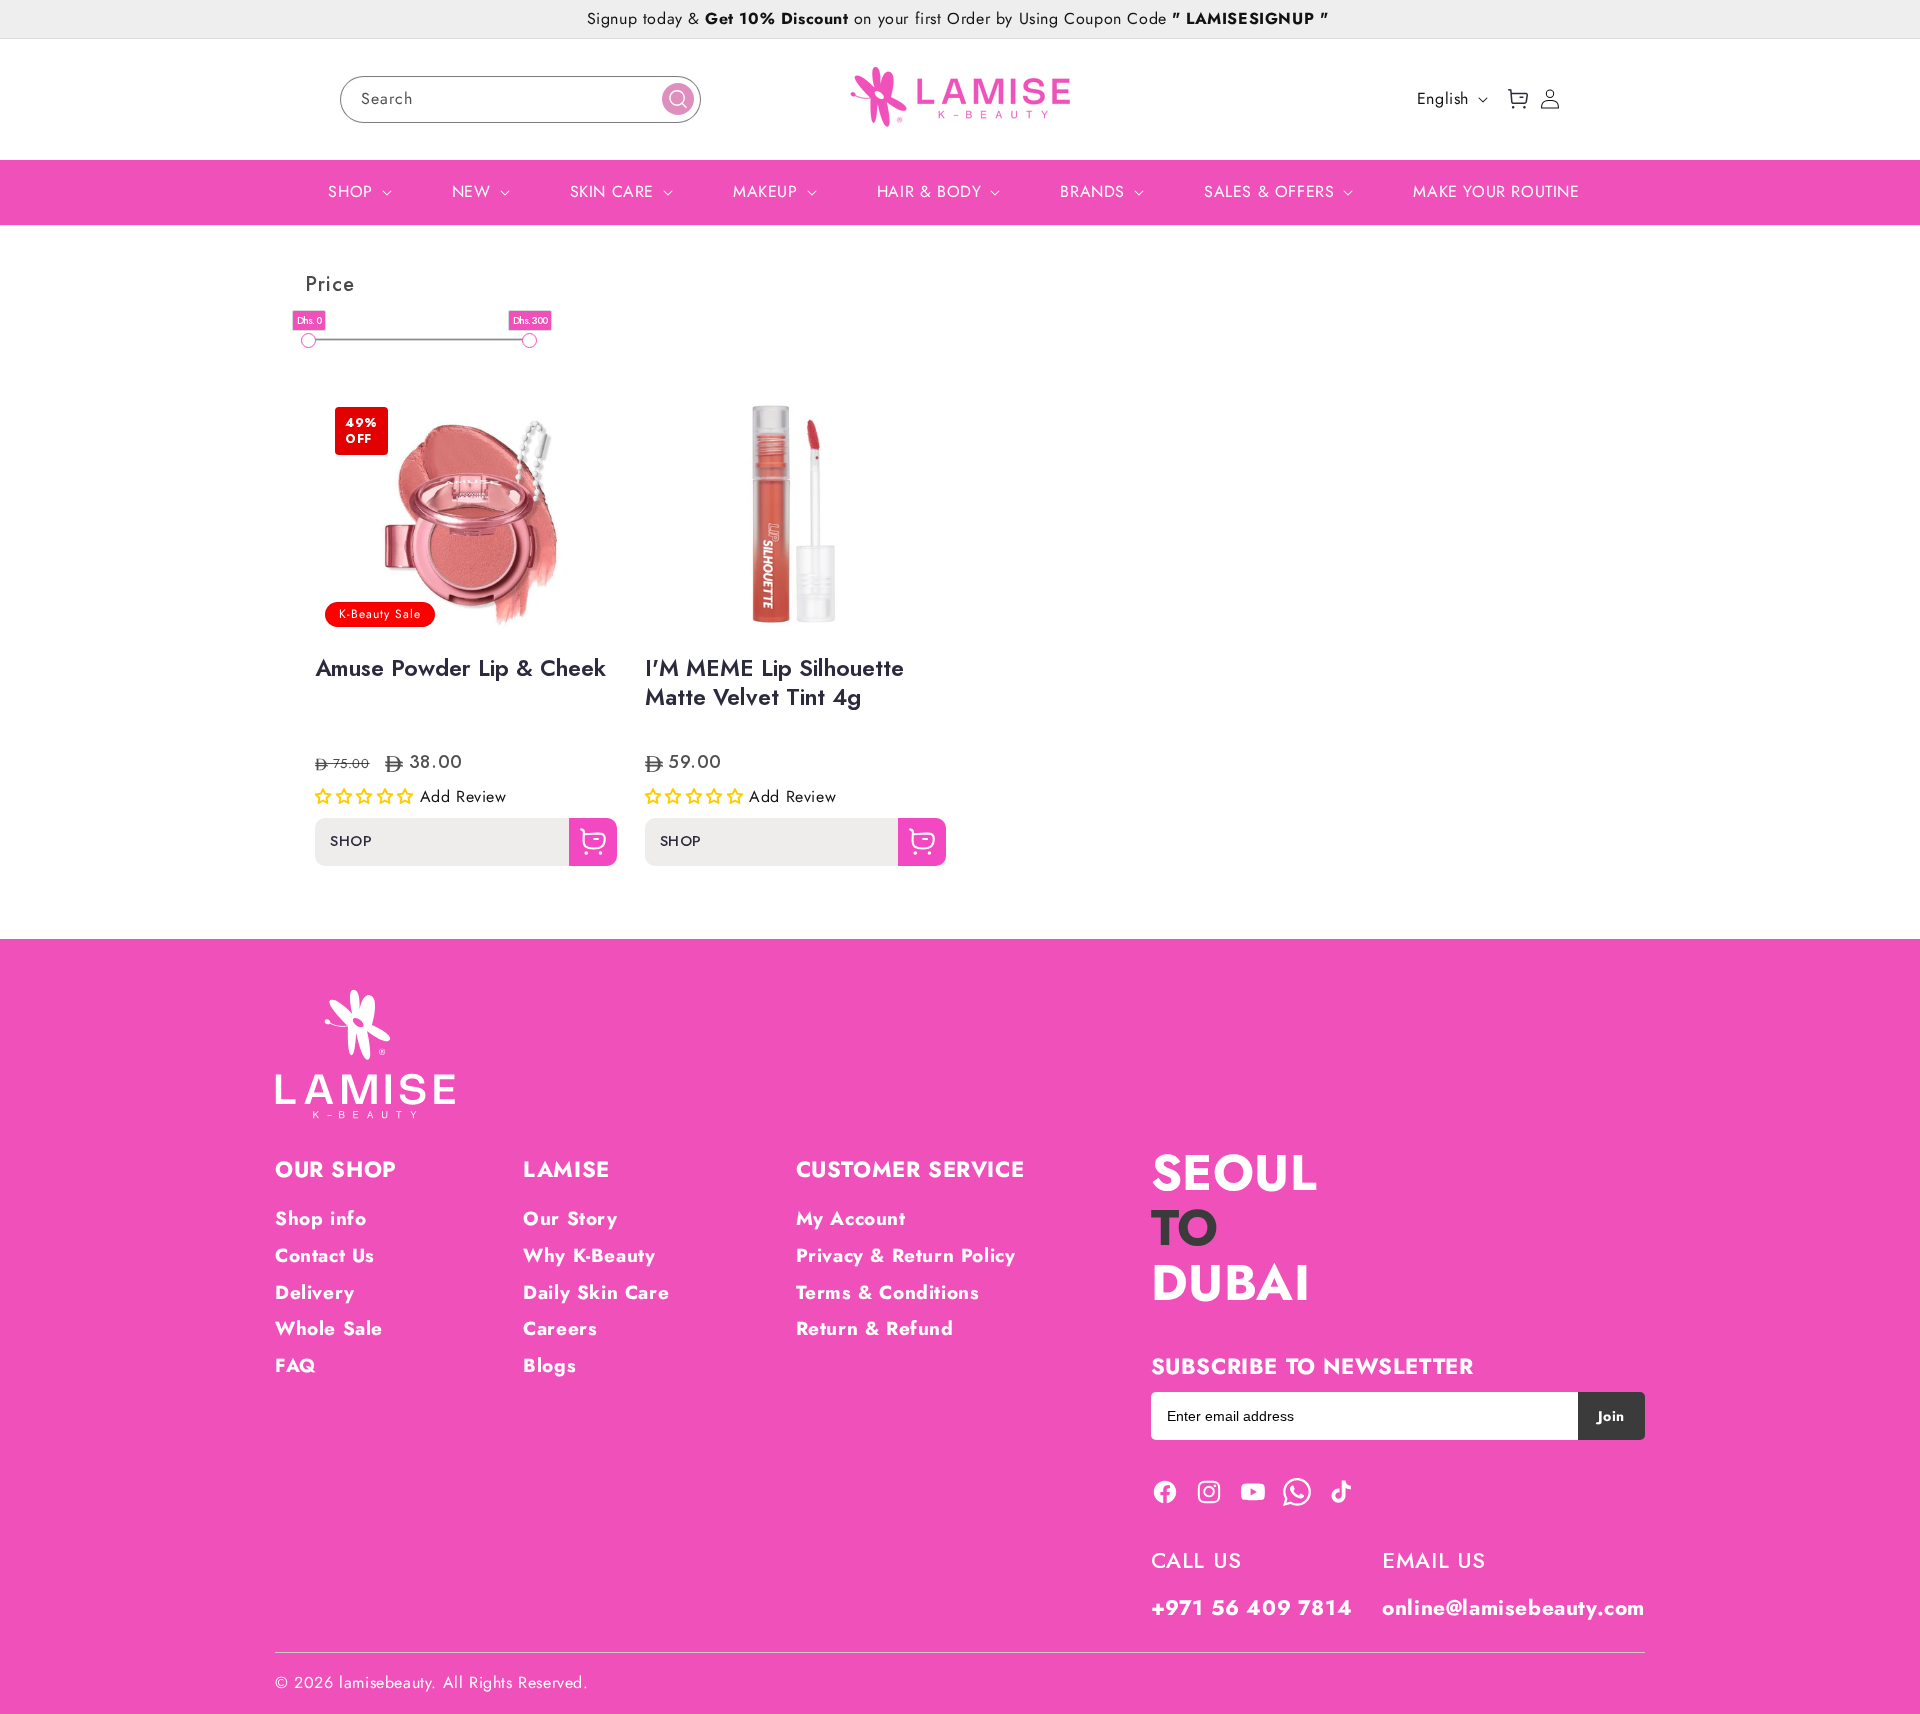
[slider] (308, 340)
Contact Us (325, 1255)
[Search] (678, 99)
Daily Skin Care (596, 1292)
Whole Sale (329, 1328)
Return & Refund (875, 1328)
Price (330, 285)
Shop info (320, 1218)
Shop (351, 843)
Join (1611, 1416)
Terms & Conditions (888, 1292)
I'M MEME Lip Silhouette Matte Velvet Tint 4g (774, 684)
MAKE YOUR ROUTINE (1496, 191)
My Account (851, 1218)
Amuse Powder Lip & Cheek (460, 669)
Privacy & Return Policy (906, 1255)
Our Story (570, 1218)
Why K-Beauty (589, 1255)
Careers (560, 1328)
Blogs (549, 1365)
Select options (466, 577)
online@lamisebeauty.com (1513, 1608)
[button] (1518, 99)
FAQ (295, 1365)
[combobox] (520, 99)
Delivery (315, 1292)
